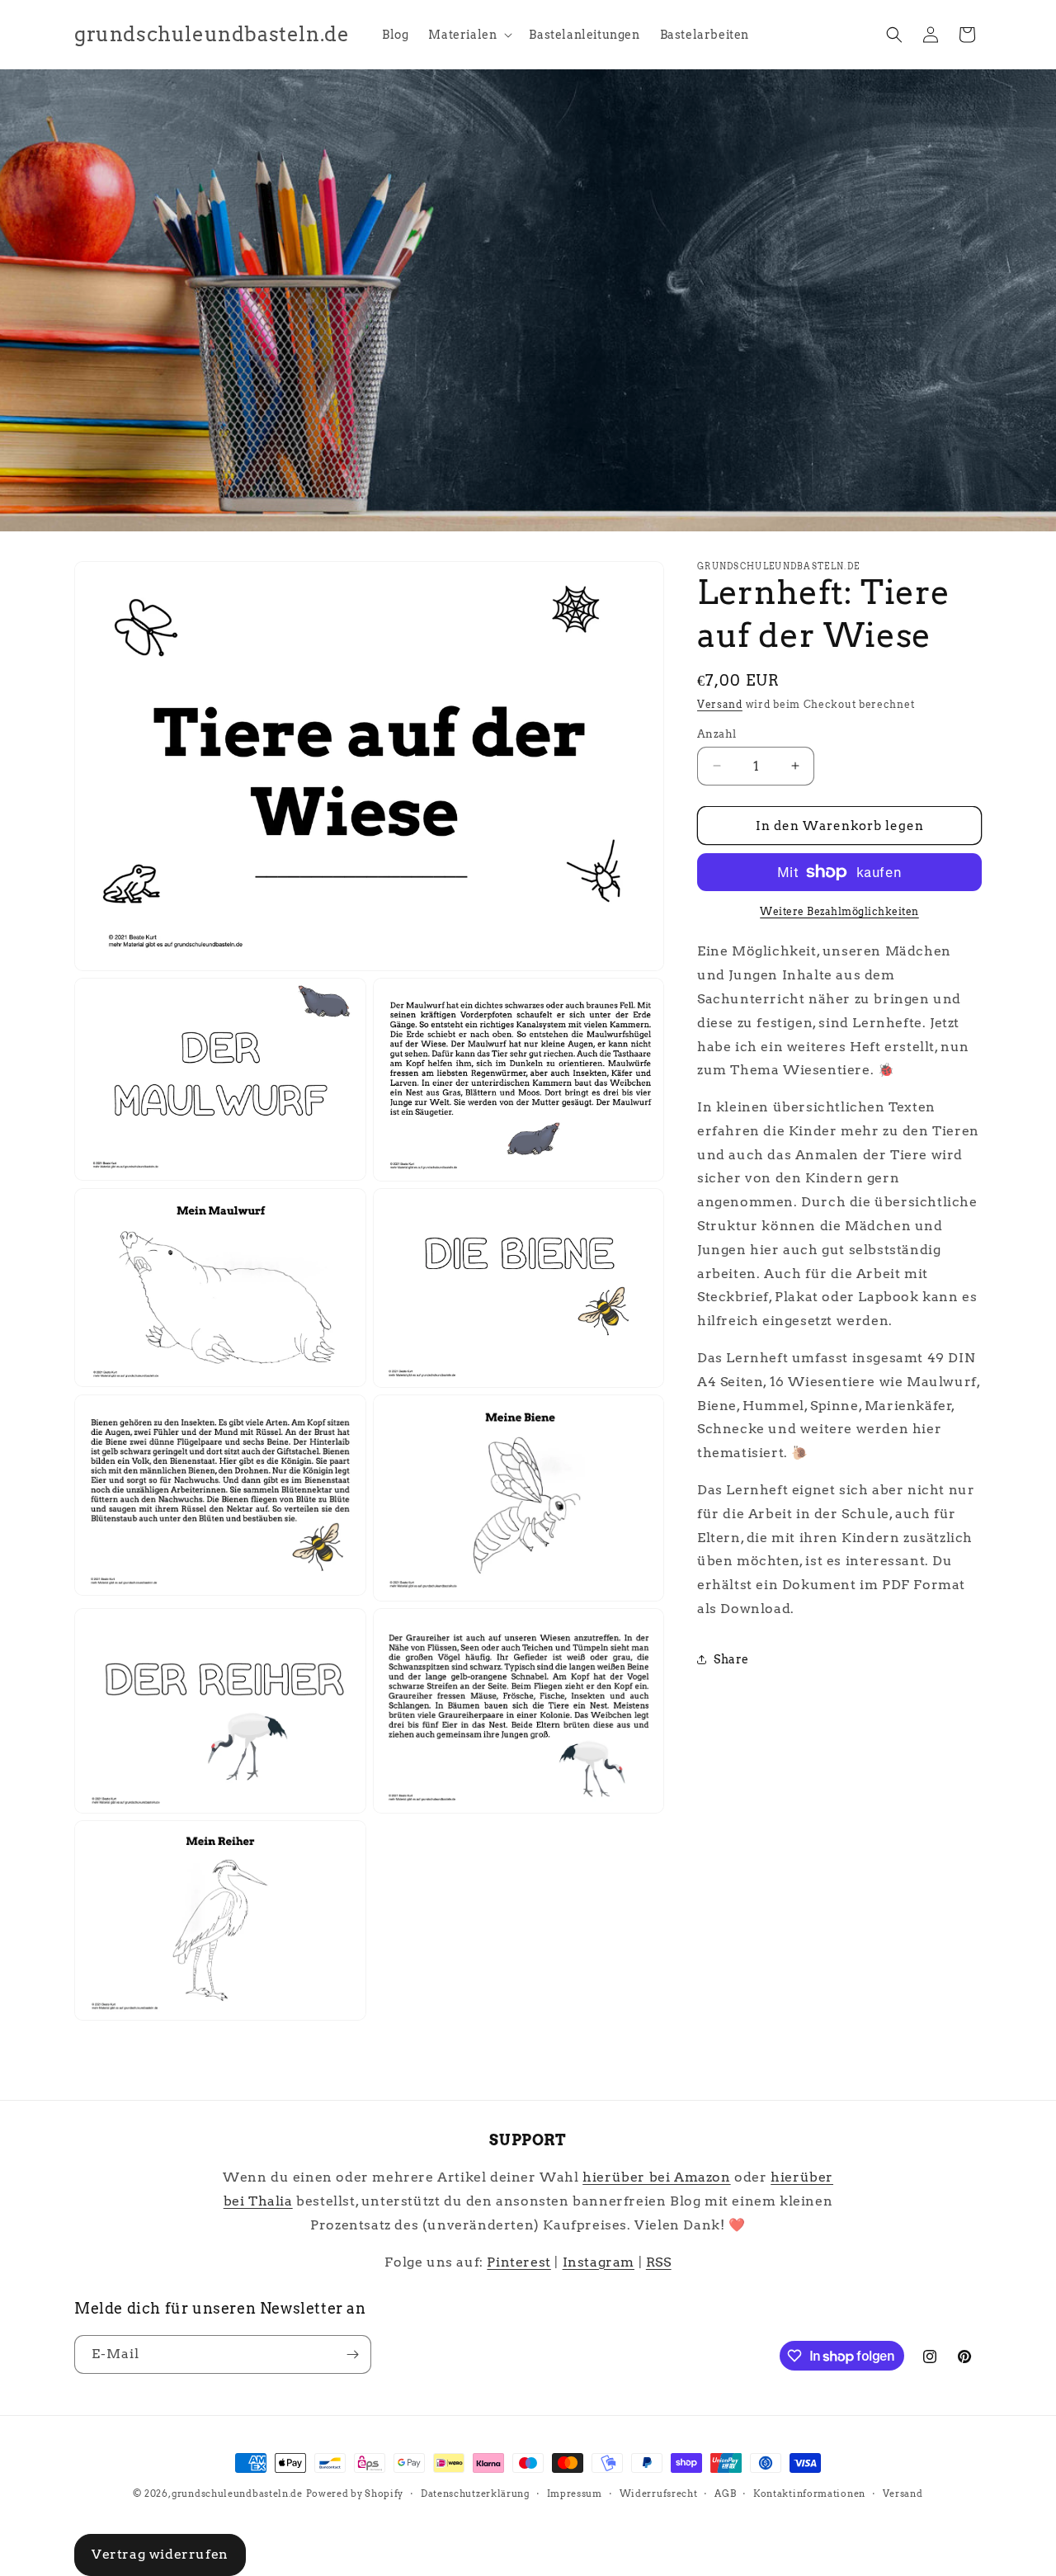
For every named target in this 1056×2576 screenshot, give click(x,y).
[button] (469, 35)
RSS (659, 2262)
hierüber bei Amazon (656, 2177)
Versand (720, 704)
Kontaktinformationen (809, 2493)
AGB (725, 2493)
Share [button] (731, 1659)
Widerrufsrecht (659, 2493)
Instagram (599, 2262)
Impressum (575, 2493)
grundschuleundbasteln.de (237, 2493)
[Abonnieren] (352, 2354)
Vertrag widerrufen (160, 2554)
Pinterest (519, 2262)
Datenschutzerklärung (475, 2493)
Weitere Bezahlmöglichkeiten (839, 911)
